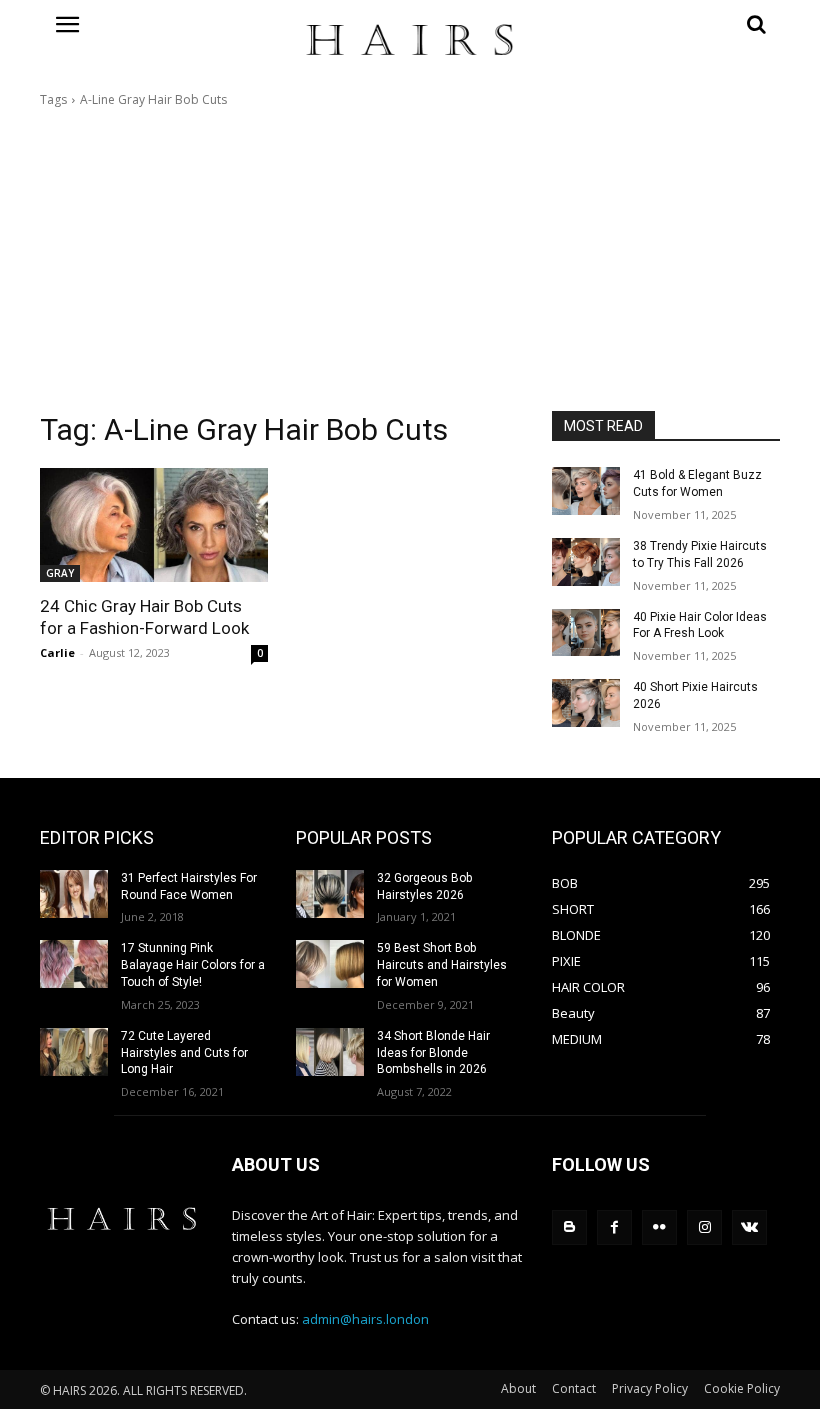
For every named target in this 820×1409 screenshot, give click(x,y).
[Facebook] (614, 1227)
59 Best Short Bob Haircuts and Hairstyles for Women (442, 965)
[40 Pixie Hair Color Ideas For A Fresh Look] (586, 633)
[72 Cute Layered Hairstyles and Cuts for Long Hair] (74, 1052)
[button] (666, 24)
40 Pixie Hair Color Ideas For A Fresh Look (700, 625)
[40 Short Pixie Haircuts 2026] (586, 703)
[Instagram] (704, 1227)
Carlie (57, 652)
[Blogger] (569, 1227)
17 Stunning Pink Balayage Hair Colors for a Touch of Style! (193, 965)
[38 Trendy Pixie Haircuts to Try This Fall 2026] (586, 562)
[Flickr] (659, 1227)
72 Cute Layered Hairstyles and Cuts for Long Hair (184, 1053)
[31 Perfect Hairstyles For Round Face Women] (74, 894)
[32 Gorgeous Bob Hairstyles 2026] (330, 894)
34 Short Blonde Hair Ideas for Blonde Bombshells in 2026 (433, 1053)
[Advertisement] (410, 260)
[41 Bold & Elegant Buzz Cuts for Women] (586, 491)
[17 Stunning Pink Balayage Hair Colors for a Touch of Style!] (74, 964)
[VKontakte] (749, 1227)
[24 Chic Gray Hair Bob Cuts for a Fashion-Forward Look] (154, 525)
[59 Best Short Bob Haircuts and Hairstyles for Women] (330, 964)
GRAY (60, 573)
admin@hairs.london (365, 1319)
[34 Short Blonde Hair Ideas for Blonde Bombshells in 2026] (330, 1052)
